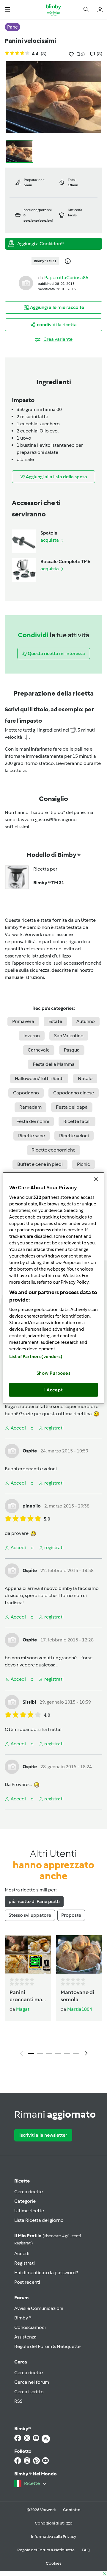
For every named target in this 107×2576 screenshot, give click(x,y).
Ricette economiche (53, 1150)
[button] (7, 9)
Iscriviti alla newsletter (43, 2135)
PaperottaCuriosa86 (66, 278)
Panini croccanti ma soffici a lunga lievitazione (27, 1996)
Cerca (21, 2362)
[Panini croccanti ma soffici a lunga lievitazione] (28, 1954)
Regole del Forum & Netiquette (47, 2346)
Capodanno (26, 1093)
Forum (21, 2298)
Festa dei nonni (33, 1121)
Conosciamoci (30, 2327)
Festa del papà (72, 1107)
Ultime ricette (29, 2211)
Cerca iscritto (29, 2392)
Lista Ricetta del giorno (39, 2220)
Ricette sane (32, 1136)
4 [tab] (58, 2054)
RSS (18, 2401)
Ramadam (30, 1107)
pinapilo (32, 1506)
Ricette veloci (74, 1136)
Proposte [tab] (71, 1915)
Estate (55, 1021)
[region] (53, 1288)
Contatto (72, 2510)
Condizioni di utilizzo (54, 2523)
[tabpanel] (53, 1997)
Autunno (86, 1021)
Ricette (22, 2181)
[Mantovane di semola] (79, 1954)
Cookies (53, 2563)
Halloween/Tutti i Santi (39, 1078)
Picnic (84, 1164)
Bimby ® (23, 2318)
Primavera (23, 1021)
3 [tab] (49, 2054)
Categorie (25, 2201)
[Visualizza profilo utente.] (26, 283)
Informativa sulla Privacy (53, 2537)
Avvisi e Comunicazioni (39, 2308)
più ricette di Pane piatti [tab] (34, 1901)
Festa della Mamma (54, 1064)
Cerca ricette (29, 2192)
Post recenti (27, 2282)
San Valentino (69, 1036)
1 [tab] (31, 2054)
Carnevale (39, 1050)
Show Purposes (54, 1373)
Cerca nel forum (32, 2382)
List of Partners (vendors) (36, 1357)
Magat (23, 2009)
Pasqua (72, 1050)
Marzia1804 (80, 2009)
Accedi (22, 2254)
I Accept (54, 1390)
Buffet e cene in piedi (40, 1164)
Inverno (32, 1036)
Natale (85, 1078)
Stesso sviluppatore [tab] (30, 1915)
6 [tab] (76, 2054)
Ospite (30, 1451)
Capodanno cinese (74, 1093)
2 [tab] (40, 2054)
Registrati (25, 2263)
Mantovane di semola (77, 1996)
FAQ (86, 2550)
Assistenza (25, 2337)
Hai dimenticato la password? (46, 2273)
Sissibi (29, 1702)
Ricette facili (77, 1121)
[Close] (96, 1179)
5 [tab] (67, 2054)
